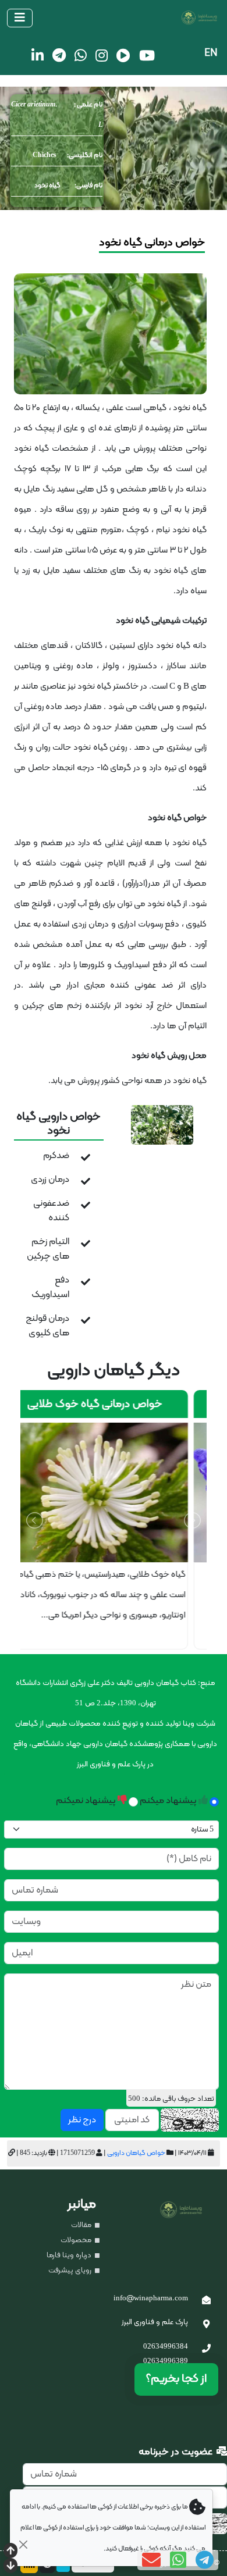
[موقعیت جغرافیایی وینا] (206, 2325)
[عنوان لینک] (162, 1125)
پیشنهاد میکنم (169, 1801)
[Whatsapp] (81, 55)
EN (211, 53)
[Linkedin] (38, 55)
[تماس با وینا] (206, 2350)
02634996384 (166, 2347)
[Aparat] (123, 55)
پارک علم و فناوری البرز (155, 2322)
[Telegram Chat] (205, 2560)
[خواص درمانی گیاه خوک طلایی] (114, 1492)
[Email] (151, 2560)
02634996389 (166, 2361)
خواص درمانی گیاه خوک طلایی (114, 1404)
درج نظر (82, 2120)
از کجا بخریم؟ (176, 2379)
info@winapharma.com (151, 2299)
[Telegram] (59, 55)
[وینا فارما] (187, 2210)
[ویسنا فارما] (118, 18)
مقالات (82, 2225)
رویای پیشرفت (71, 2271)
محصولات (77, 2240)
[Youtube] (147, 55)
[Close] (23, 2544)
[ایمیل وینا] (206, 2301)
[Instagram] (102, 55)
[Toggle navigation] (20, 18)
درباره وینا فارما (70, 2256)
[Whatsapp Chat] (178, 2560)
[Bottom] (10, 2567)
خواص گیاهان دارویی (136, 2153)
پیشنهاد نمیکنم (87, 1801)
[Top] (10, 2552)
